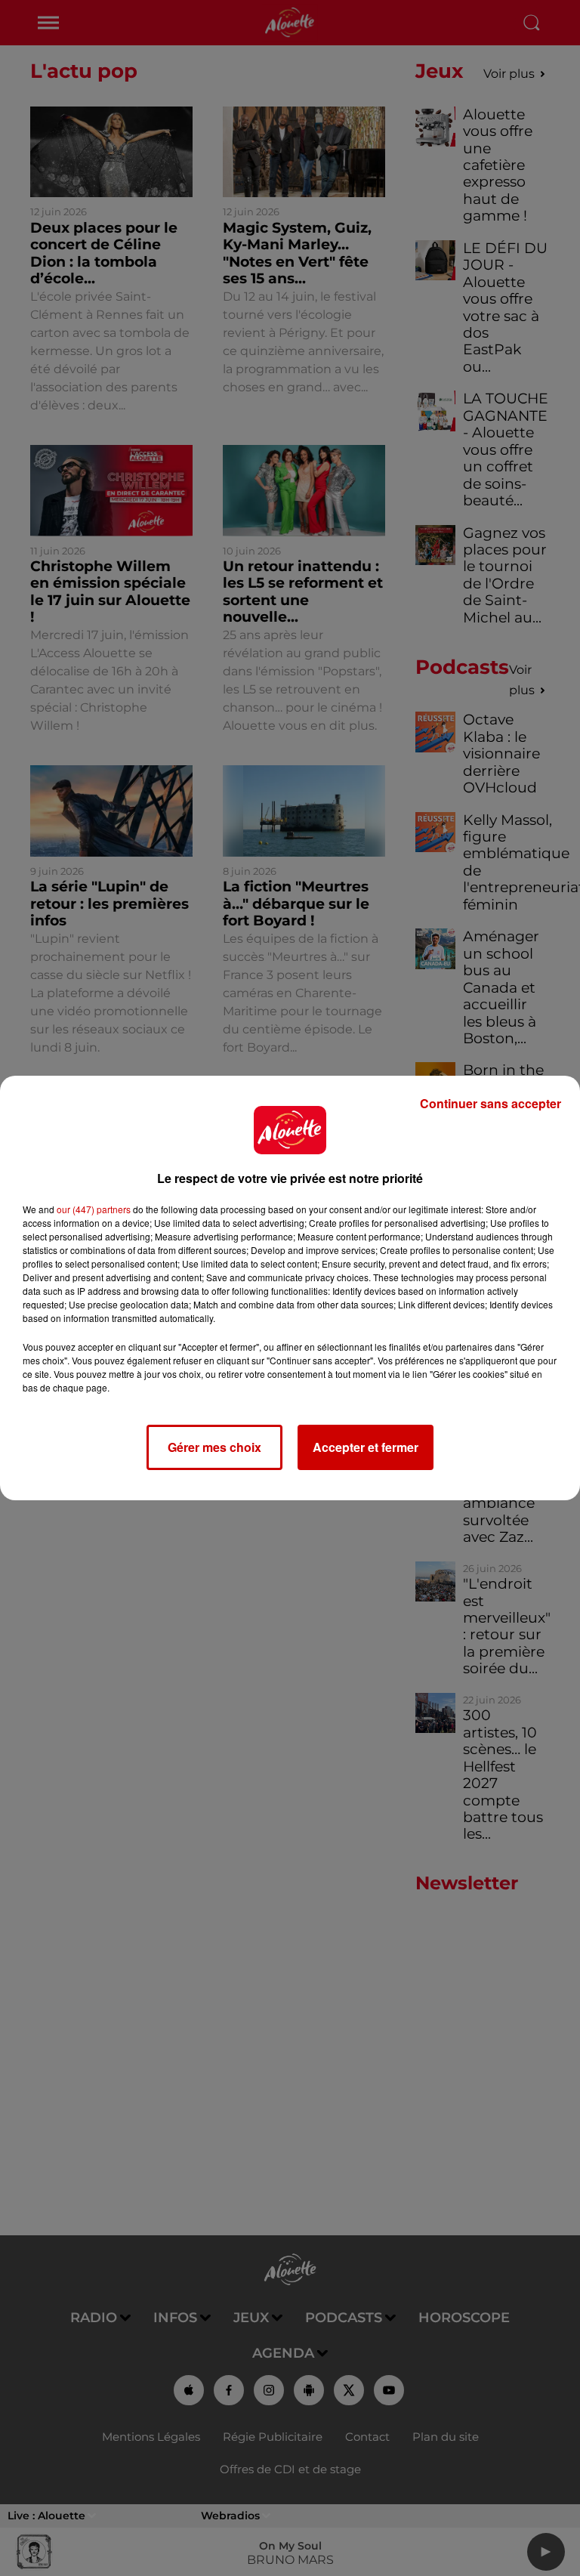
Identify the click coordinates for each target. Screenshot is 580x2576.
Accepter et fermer (366, 1447)
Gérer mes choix (214, 1447)
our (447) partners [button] (94, 1209)
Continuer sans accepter (491, 1103)
